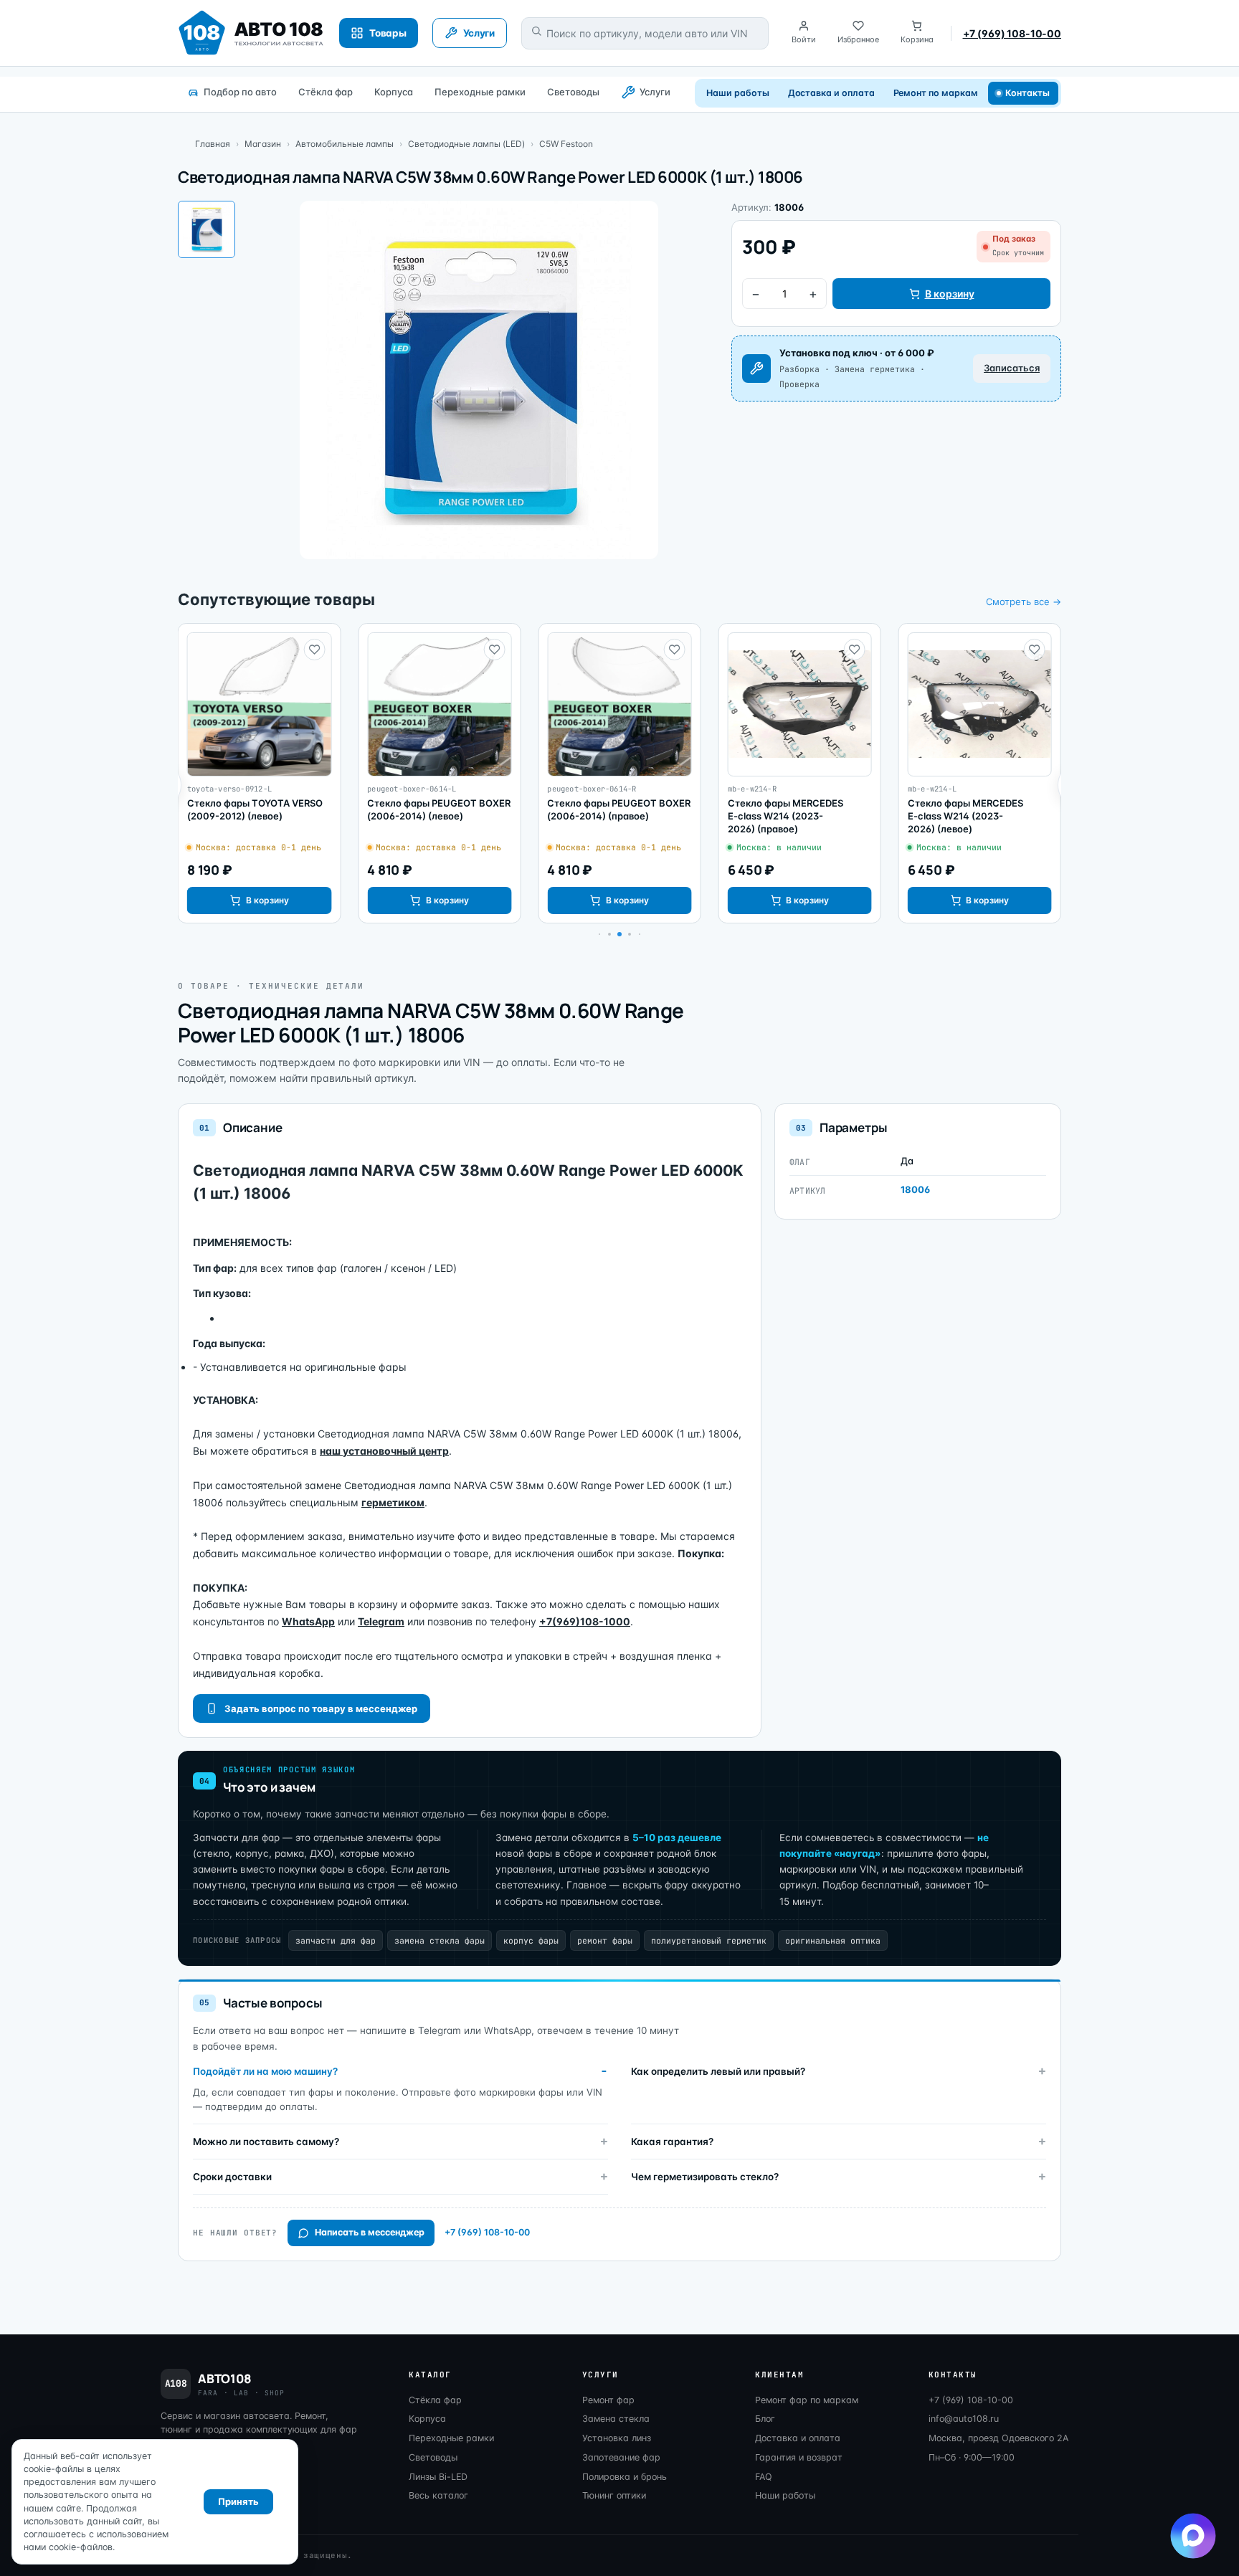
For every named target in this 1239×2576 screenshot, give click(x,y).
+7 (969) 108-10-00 (1012, 33)
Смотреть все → (1024, 602)
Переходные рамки (480, 92)
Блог (765, 2419)
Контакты (1028, 93)
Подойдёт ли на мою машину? (265, 2071)
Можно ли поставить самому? (266, 2142)
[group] (259, 774)
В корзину (950, 294)
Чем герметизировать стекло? (705, 2177)
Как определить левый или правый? (718, 2071)
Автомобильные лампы (345, 144)
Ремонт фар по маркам (807, 2400)
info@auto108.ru (964, 2419)
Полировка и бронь (625, 2477)
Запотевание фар (621, 2457)
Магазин (263, 144)
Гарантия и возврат (799, 2457)
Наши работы (737, 93)
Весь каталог (438, 2495)
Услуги (655, 92)
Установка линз (617, 2438)
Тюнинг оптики (614, 2495)
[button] (609, 934)
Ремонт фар (608, 2400)
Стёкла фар (326, 92)
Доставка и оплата (831, 93)
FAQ (764, 2477)
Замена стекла (616, 2419)
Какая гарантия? (672, 2142)
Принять (238, 2501)
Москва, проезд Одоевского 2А (998, 2438)
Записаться (1012, 368)
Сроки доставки (232, 2177)
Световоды (573, 92)
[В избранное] (314, 650)
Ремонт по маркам (936, 93)
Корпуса (394, 92)
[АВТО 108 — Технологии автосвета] (251, 33)
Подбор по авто (240, 92)
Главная (213, 144)
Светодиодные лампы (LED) (466, 144)
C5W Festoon (566, 144)
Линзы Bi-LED (438, 2477)
